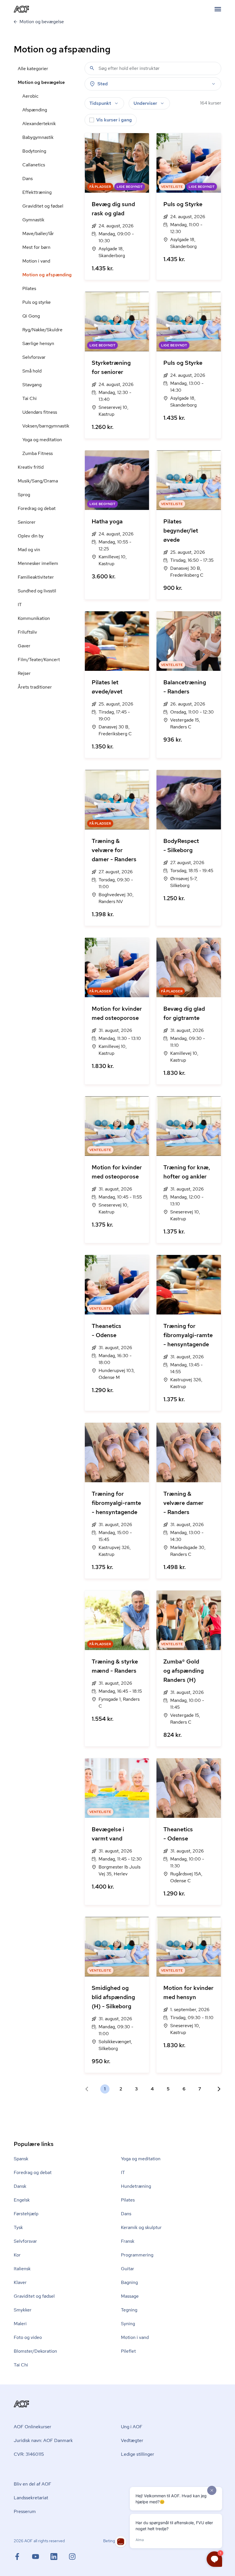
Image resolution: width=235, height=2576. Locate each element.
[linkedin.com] (60, 2557)
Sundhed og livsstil (37, 591)
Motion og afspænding (47, 275)
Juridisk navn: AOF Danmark (43, 2440)
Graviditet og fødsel (43, 206)
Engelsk (22, 2200)
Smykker (23, 2310)
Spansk (21, 2159)
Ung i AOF (132, 2427)
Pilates (29, 288)
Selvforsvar (34, 357)
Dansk (20, 2186)
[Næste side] (217, 2089)
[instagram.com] (72, 2557)
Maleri (20, 2324)
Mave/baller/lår (38, 233)
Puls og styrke (37, 302)
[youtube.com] (41, 2557)
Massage (130, 2296)
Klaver (20, 2282)
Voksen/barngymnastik (46, 426)
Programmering (137, 2255)
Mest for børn (36, 247)
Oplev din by (31, 536)
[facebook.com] (23, 2557)
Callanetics (34, 165)
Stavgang (32, 385)
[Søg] (92, 68)
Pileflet (128, 2351)
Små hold (32, 371)
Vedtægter (132, 2440)
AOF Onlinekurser (33, 2427)
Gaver (24, 646)
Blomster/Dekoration (35, 2351)
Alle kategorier (33, 69)
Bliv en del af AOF (33, 2484)
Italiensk (22, 2269)
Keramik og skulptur (141, 2227)
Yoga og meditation (42, 440)
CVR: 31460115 (29, 2454)
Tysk (18, 2227)
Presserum (25, 2511)
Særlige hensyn (38, 343)
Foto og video (28, 2337)
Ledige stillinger (138, 2454)
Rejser (24, 673)
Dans (28, 179)
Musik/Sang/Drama (38, 481)
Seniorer (27, 522)
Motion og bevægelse (41, 82)
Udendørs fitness (40, 412)
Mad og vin (29, 550)
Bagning (129, 2282)
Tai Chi (30, 398)
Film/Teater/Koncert (39, 660)
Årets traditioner (35, 687)
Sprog (24, 495)
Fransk (128, 2241)
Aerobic (30, 96)
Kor (17, 2255)
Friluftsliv (27, 632)
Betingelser (113, 2541)
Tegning (129, 2310)
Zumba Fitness (38, 453)
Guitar (128, 2269)
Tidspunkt (100, 103)
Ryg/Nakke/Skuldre (42, 330)
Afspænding (35, 110)
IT (20, 605)
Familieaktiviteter (36, 577)
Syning (128, 2324)
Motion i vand (36, 261)
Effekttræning (37, 192)
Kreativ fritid (31, 467)
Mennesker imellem (38, 563)
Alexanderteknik (39, 124)
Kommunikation (34, 618)
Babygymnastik (38, 137)
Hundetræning (136, 2186)
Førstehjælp (26, 2214)
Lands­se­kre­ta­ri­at (31, 2498)
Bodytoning (34, 151)
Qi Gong (31, 316)
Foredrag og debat (37, 508)
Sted (103, 84)
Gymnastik (33, 220)
